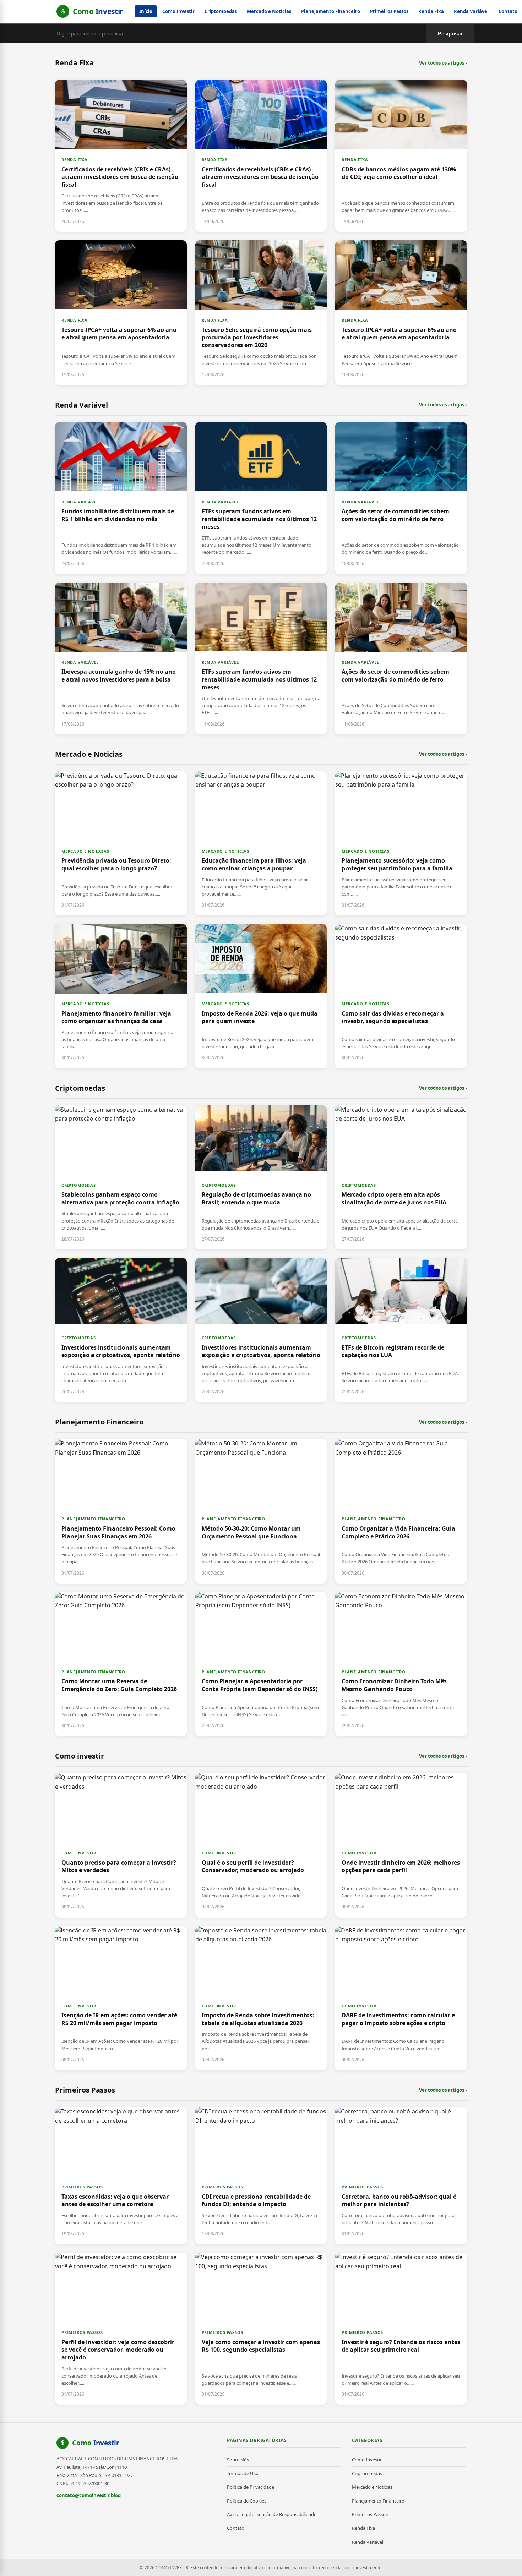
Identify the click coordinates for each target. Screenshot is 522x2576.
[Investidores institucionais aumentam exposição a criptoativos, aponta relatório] (121, 1330)
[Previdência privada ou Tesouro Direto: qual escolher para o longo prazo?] (121, 843)
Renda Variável (471, 11)
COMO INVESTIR (79, 1853)
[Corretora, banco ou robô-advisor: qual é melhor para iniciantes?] (401, 2176)
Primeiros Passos (389, 11)
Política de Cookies (247, 2501)
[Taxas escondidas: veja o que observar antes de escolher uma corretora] (121, 2176)
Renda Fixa (431, 11)
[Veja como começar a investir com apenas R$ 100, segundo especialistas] (261, 2329)
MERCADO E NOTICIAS (85, 851)
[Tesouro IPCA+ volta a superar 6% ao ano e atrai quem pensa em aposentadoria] (121, 313)
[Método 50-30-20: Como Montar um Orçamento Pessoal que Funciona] (261, 1511)
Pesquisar (450, 34)
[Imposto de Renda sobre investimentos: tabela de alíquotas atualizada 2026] (261, 1998)
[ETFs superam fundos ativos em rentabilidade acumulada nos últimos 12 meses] (261, 498)
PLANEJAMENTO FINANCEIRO (93, 1519)
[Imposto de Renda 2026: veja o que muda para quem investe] (261, 996)
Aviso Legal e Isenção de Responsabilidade (272, 2514)
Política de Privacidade (251, 2487)
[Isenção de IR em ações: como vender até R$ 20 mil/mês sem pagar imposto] (121, 1998)
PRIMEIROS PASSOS (82, 2187)
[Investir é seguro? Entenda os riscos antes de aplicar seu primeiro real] (401, 2329)
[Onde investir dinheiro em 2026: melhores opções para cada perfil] (401, 1845)
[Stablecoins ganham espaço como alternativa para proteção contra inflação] (121, 1177)
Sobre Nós (238, 2460)
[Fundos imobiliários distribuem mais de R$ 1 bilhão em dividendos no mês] (121, 498)
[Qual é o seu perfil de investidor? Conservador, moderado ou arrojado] (261, 1845)
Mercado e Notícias (269, 11)
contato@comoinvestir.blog (89, 2495)
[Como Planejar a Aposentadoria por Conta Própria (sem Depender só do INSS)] (261, 1664)
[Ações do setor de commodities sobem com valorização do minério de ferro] (401, 498)
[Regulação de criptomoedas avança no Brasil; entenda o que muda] (261, 1177)
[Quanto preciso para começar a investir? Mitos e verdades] (121, 1845)
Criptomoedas (221, 11)
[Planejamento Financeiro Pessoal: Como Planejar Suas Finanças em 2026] (121, 1511)
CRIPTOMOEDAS (79, 1185)
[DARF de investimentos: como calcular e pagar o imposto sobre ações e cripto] (401, 1998)
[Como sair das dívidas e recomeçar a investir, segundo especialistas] (401, 996)
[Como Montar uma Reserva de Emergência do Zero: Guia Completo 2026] (121, 1664)
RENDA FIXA (75, 160)
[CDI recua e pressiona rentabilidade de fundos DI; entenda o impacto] (261, 2176)
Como (96, 2443)
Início (146, 11)
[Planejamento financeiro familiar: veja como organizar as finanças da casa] (121, 996)
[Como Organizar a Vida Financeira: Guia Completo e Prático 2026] (401, 1511)
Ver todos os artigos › (443, 63)
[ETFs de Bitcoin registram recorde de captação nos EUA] (401, 1330)
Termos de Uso (243, 2473)
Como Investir (178, 11)
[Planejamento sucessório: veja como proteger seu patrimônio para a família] (401, 843)
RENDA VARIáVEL (80, 502)
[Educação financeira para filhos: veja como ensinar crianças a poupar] (261, 843)
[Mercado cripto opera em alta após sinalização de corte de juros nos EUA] (401, 1177)
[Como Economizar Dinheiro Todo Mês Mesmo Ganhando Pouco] (401, 1664)
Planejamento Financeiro (331, 11)
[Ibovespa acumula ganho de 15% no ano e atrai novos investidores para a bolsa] (121, 658)
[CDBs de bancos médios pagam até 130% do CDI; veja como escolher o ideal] (401, 156)
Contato (508, 11)
